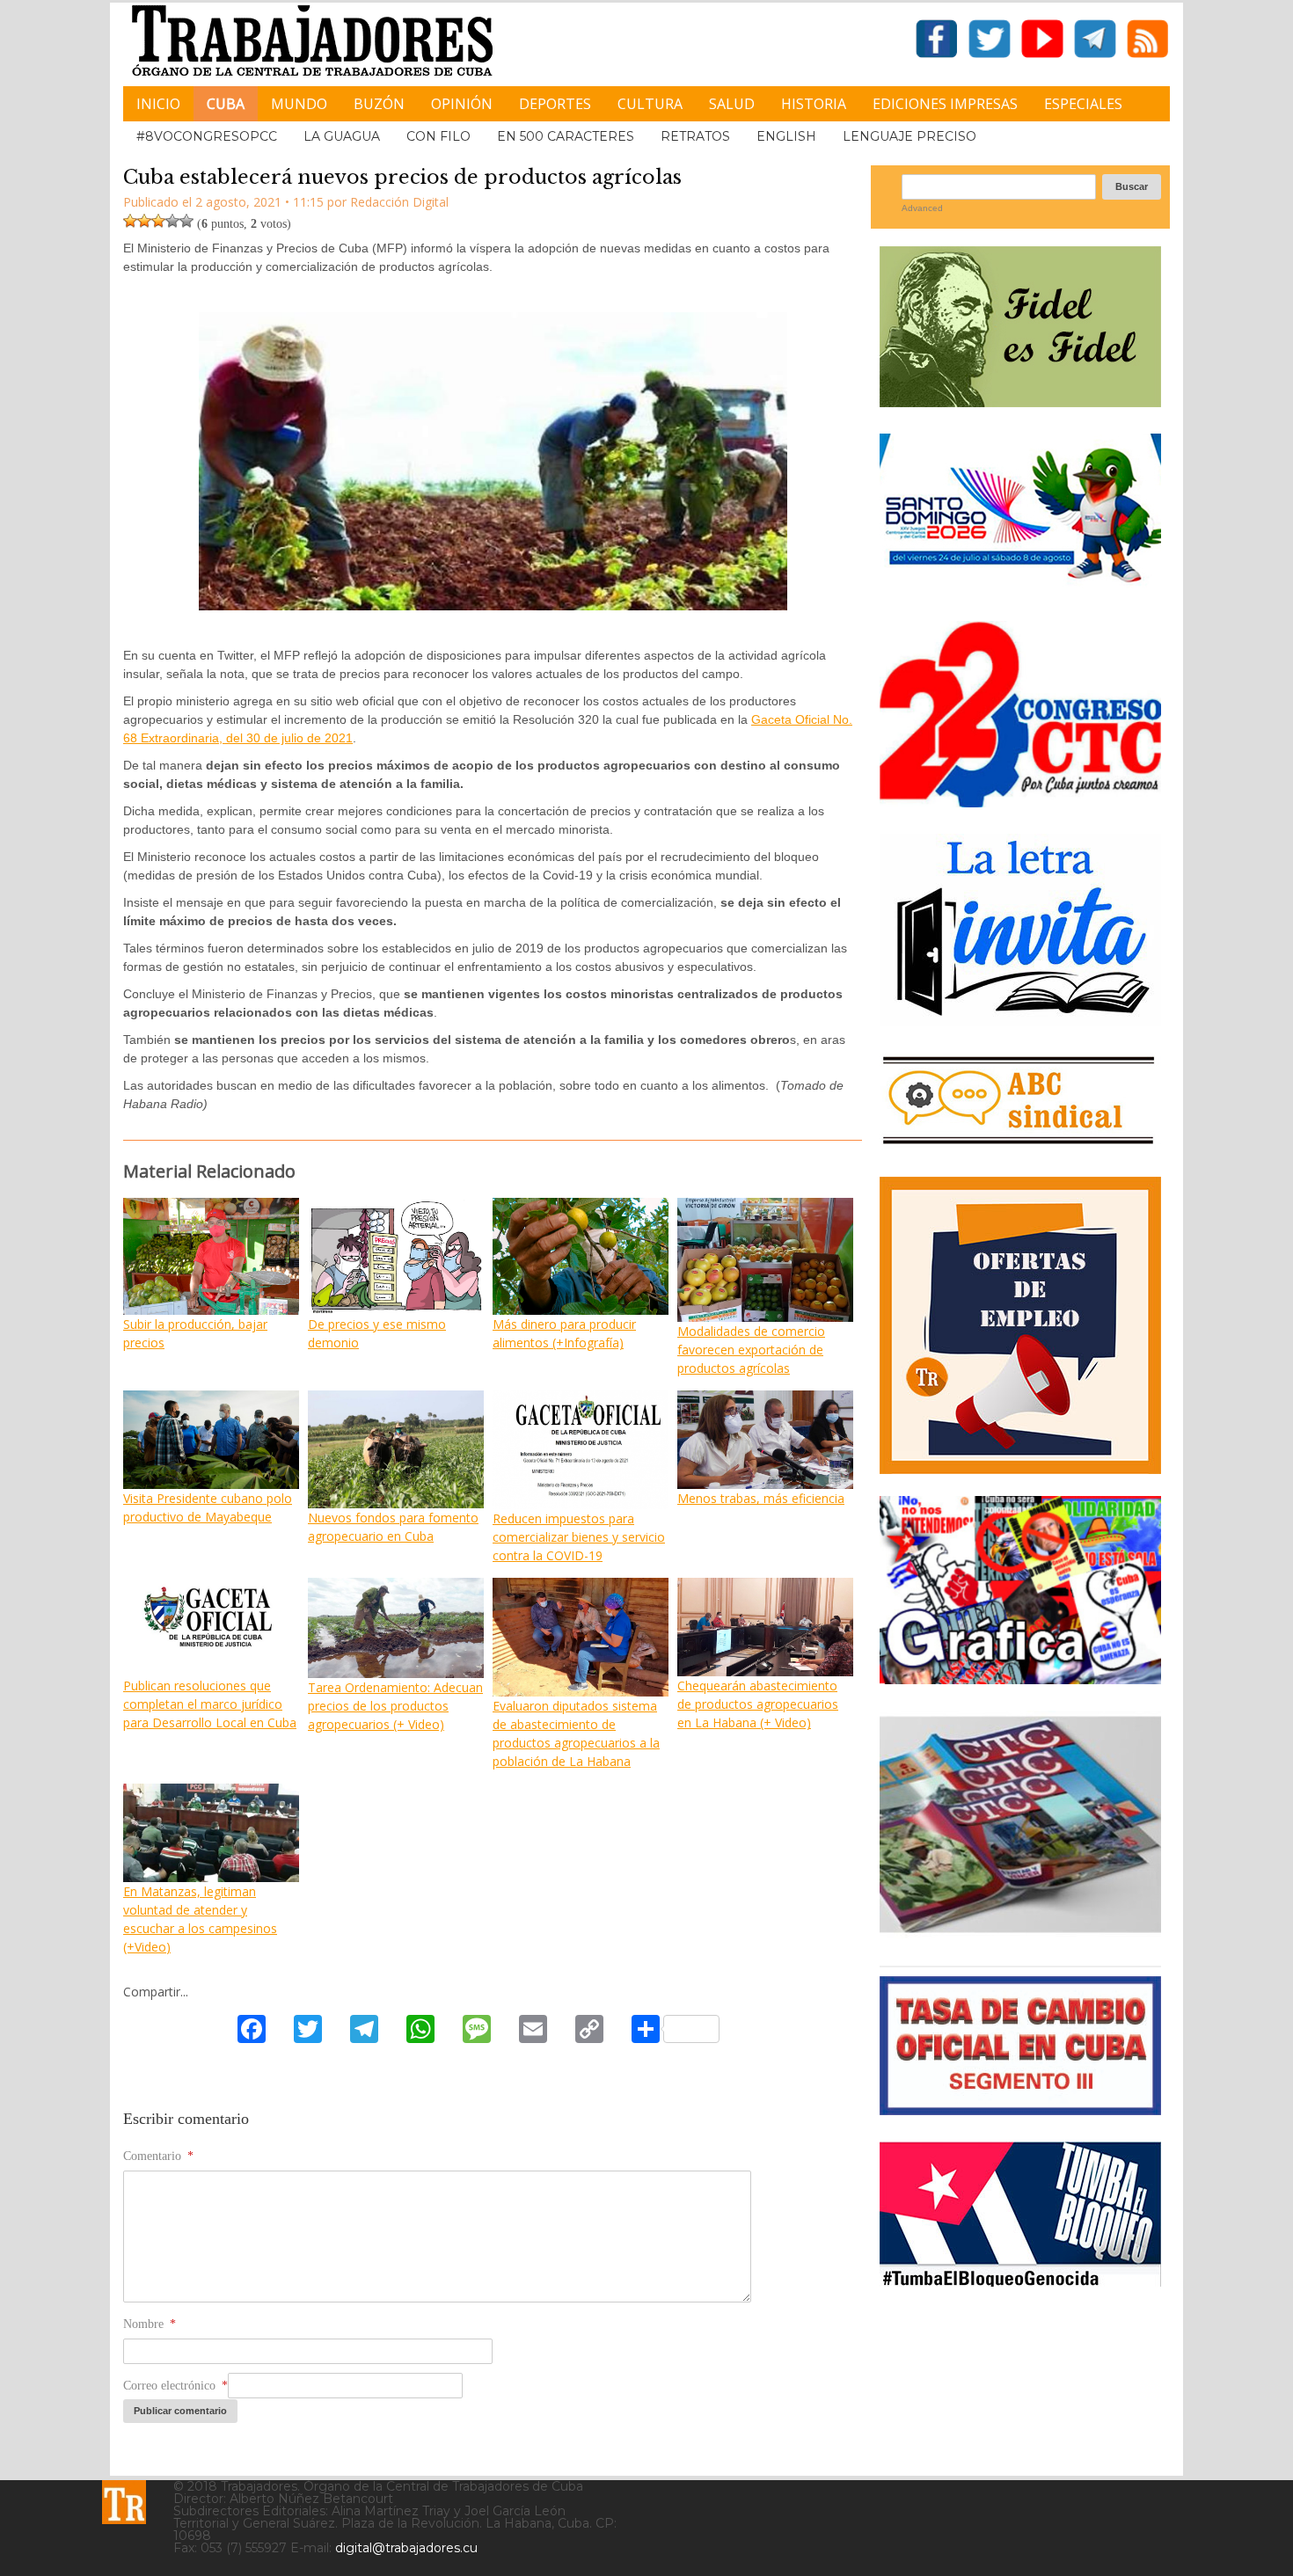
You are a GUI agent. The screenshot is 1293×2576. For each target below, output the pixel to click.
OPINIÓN (462, 104)
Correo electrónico (175, 2386)
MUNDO (299, 104)
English (786, 136)
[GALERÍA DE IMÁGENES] (1020, 1678)
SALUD (732, 104)
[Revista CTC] (1020, 1933)
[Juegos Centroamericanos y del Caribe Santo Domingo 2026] (1020, 588)
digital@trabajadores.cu (406, 2548)
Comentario (158, 2156)
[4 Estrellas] (172, 221)
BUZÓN (379, 104)
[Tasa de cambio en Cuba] (1020, 2109)
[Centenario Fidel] (1020, 401)
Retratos (695, 136)
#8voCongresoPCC (207, 136)
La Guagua (342, 136)
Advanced (922, 208)
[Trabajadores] (124, 2502)
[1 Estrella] (130, 221)
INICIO (158, 104)
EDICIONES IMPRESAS (945, 104)
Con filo (438, 136)
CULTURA (650, 104)
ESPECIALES (1083, 104)
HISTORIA (814, 104)
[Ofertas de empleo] (1020, 1325)
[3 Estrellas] (158, 221)
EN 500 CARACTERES (566, 136)
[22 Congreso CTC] (1020, 801)
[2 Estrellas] (144, 221)
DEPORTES (555, 104)
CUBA (226, 104)
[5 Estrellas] (186, 221)
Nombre (150, 2324)
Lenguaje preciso (909, 136)
